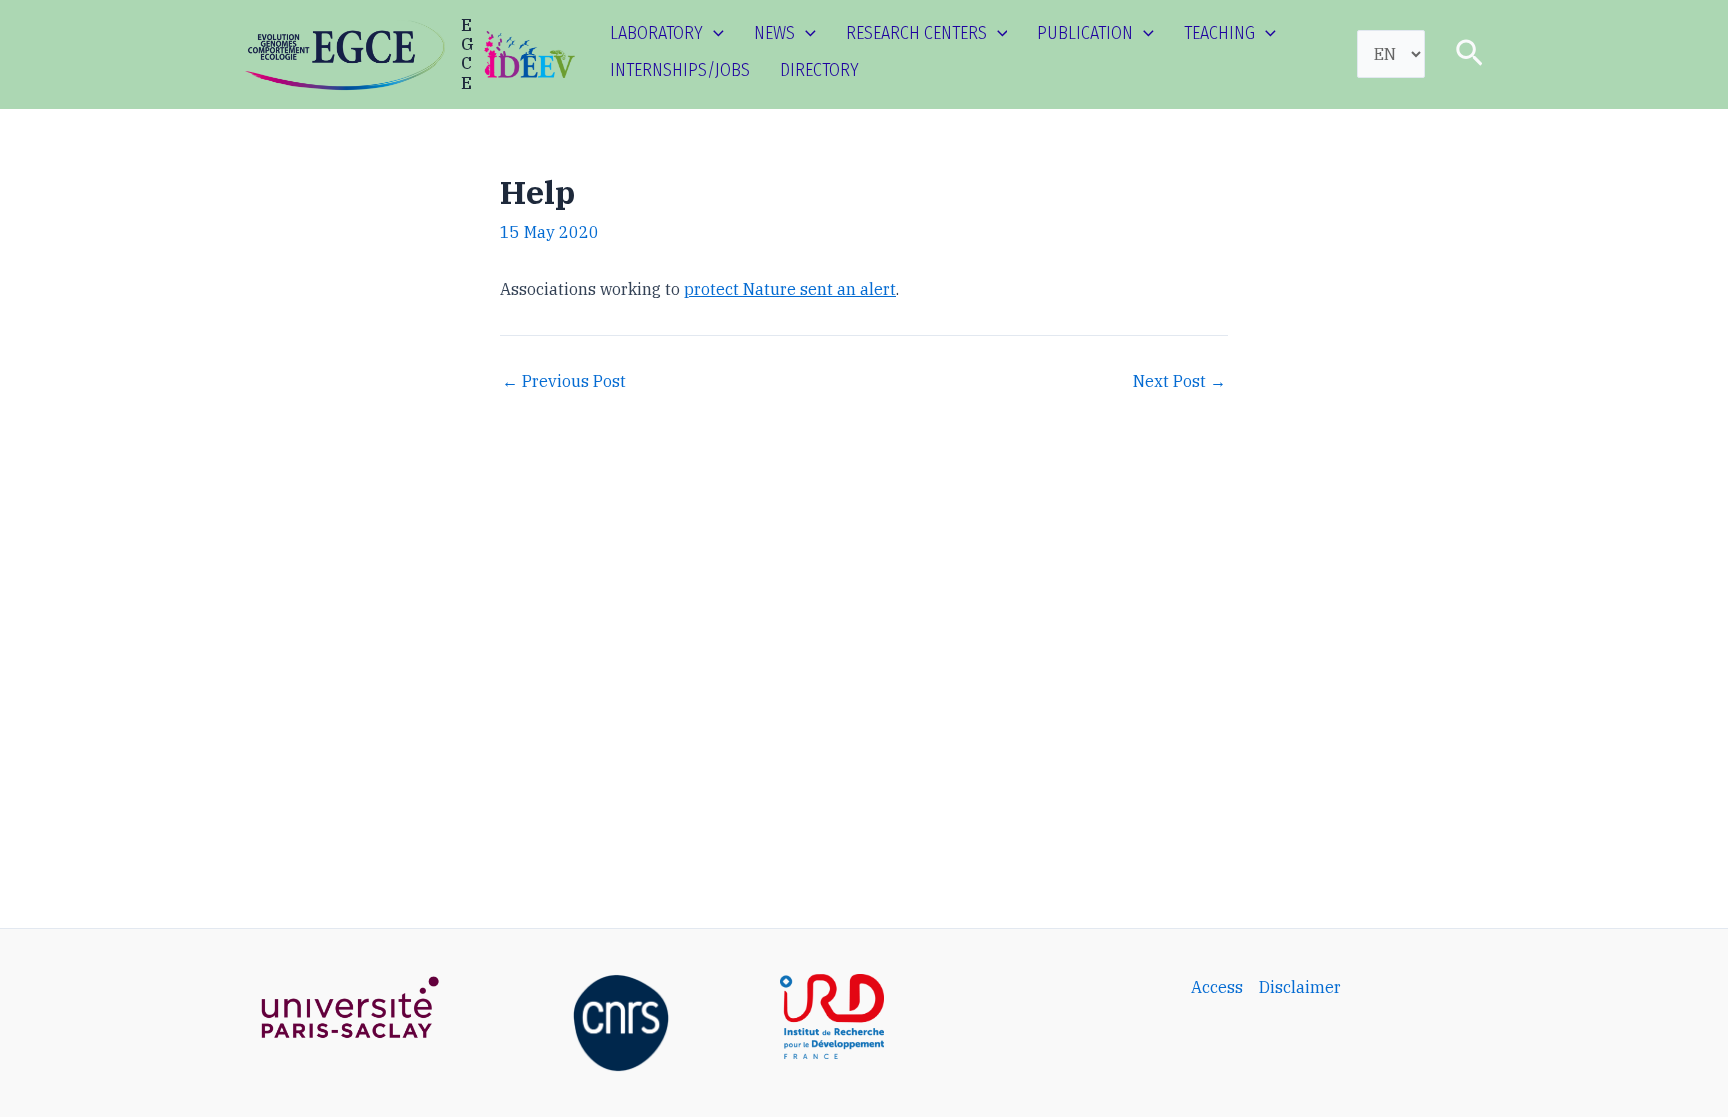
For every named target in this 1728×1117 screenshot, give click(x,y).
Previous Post (564, 381)
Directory (819, 70)
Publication (1085, 33)
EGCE (467, 54)
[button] (713, 33)
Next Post (1179, 381)
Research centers (916, 33)
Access (1217, 987)
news (774, 33)
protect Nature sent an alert (790, 289)
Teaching (1219, 33)
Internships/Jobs (680, 70)
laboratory (656, 33)
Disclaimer (1300, 987)
